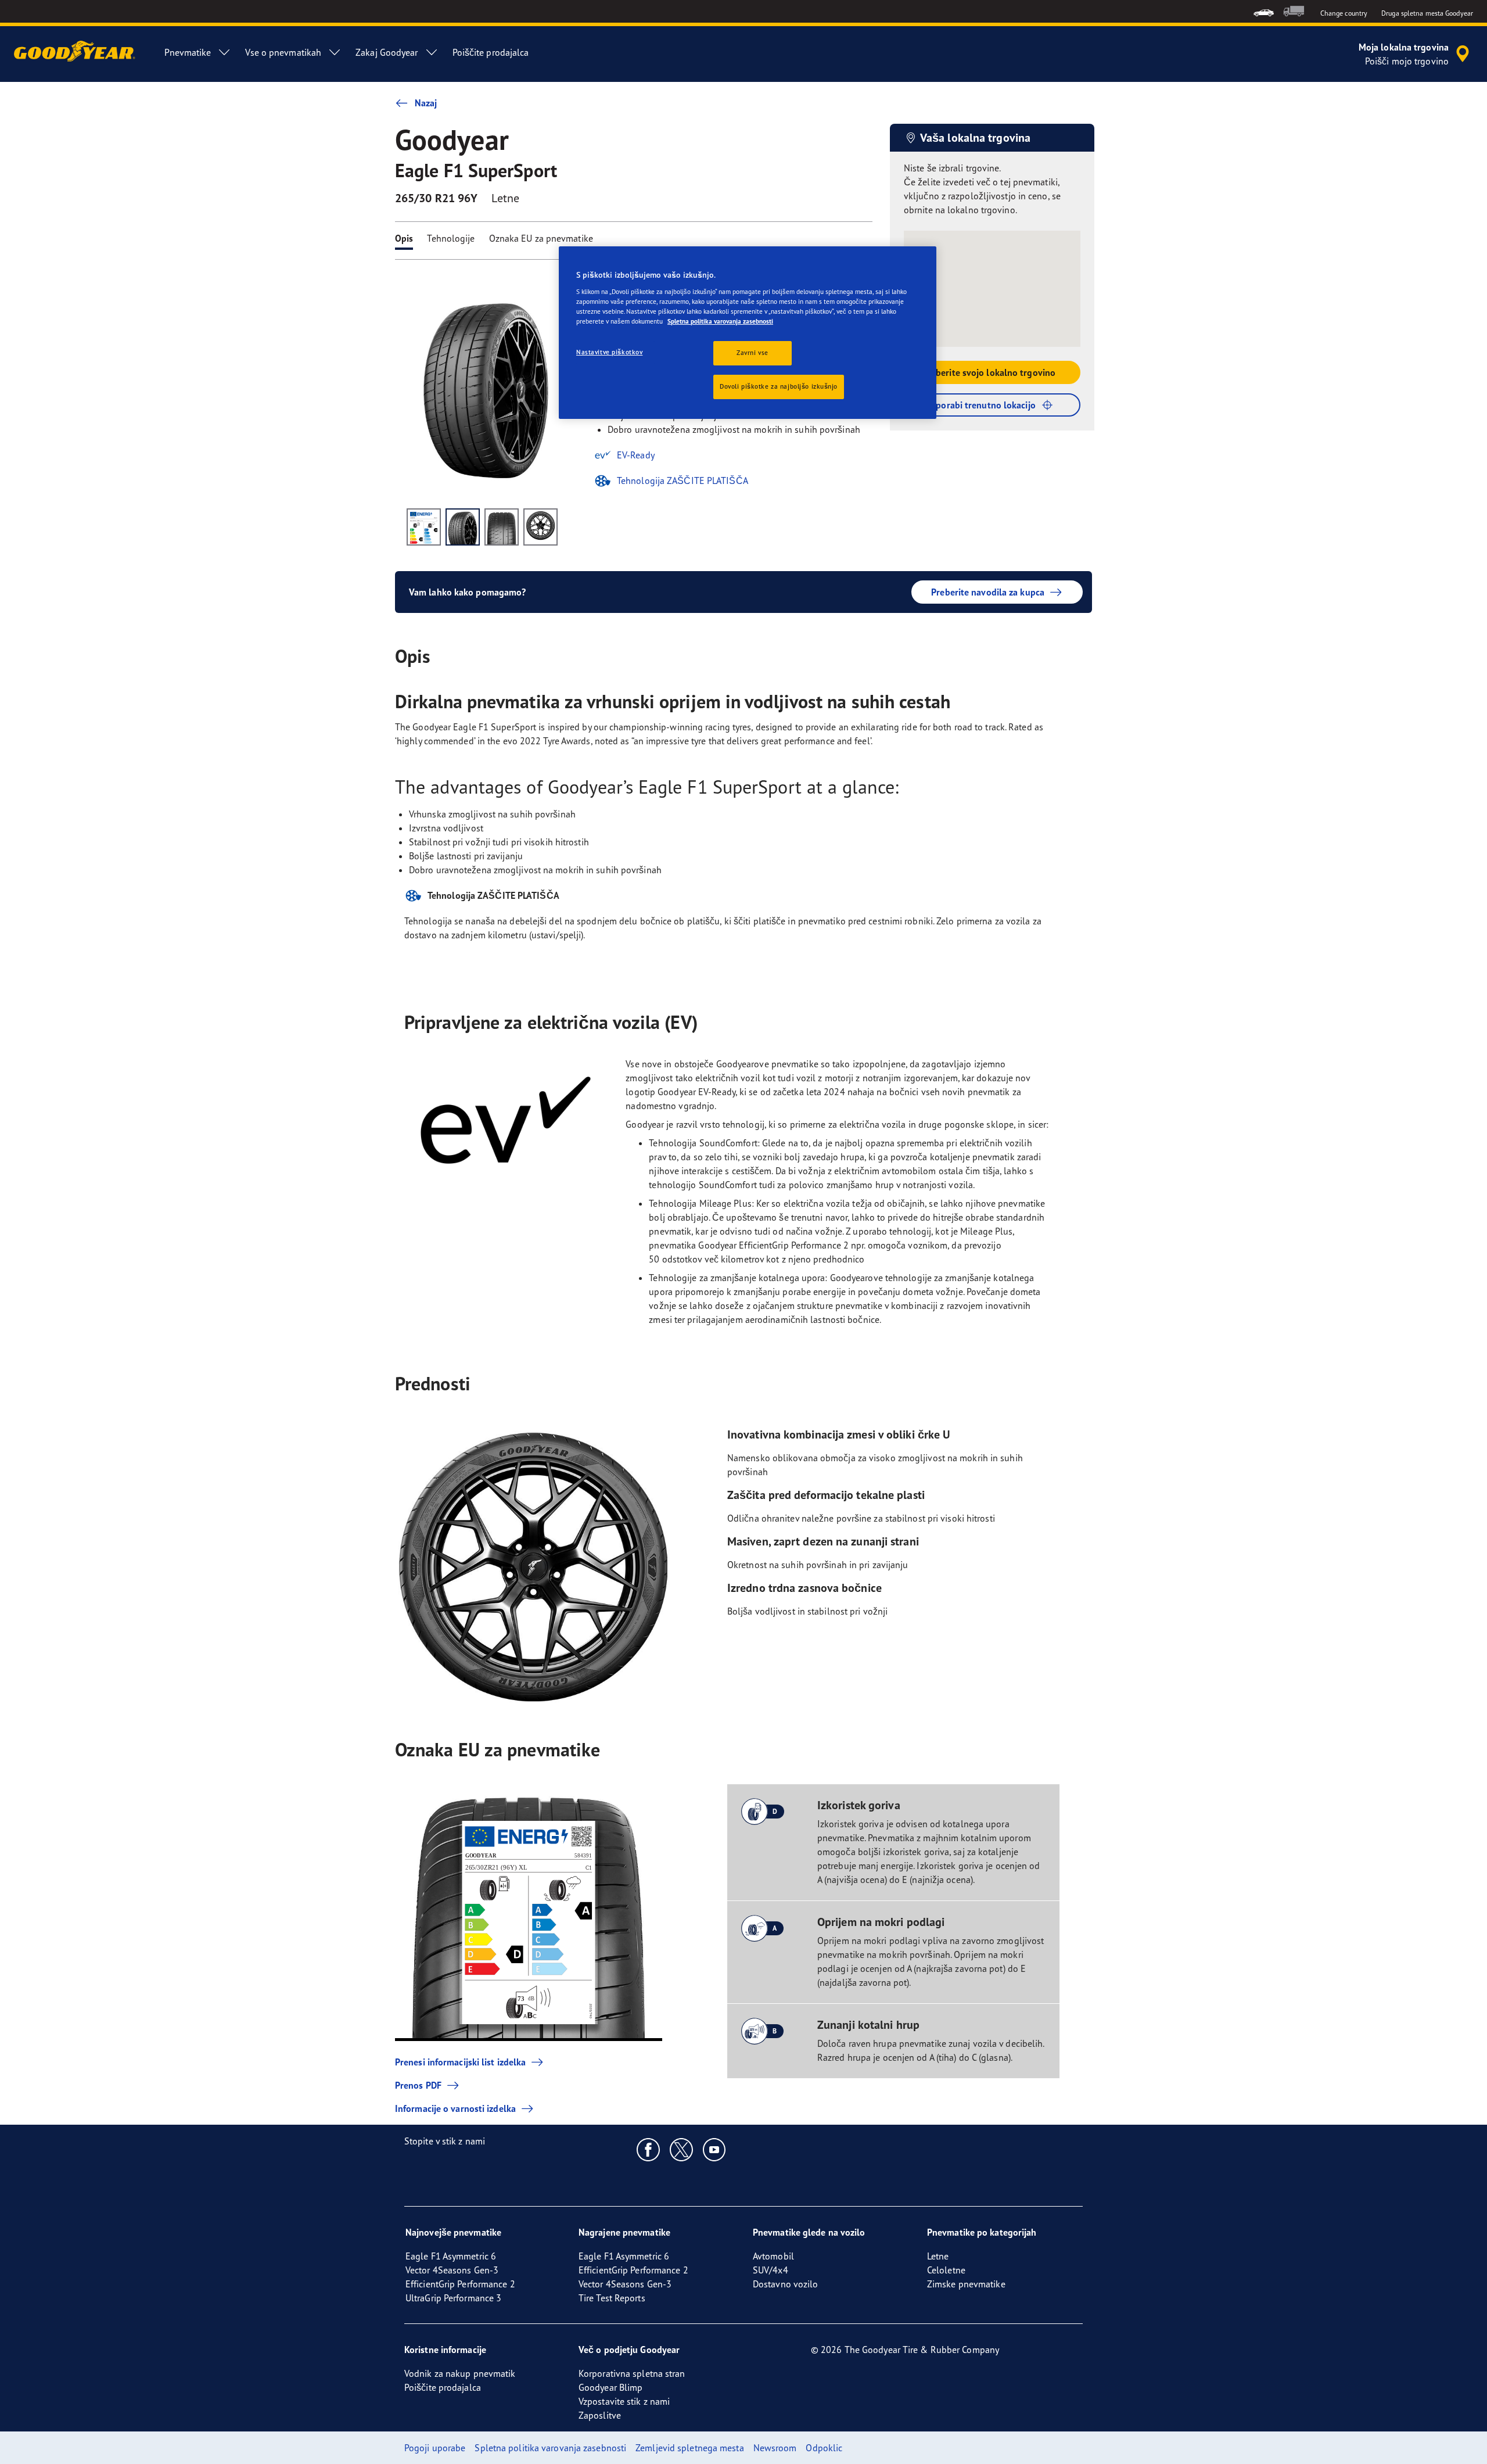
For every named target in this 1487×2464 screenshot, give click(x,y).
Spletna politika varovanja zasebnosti (720, 321)
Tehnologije (451, 238)
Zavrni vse (753, 353)
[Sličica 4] (540, 527)
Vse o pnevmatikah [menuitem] (283, 52)
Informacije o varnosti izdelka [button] (455, 2108)
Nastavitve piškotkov (609, 352)
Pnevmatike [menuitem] (188, 52)
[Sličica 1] (424, 527)
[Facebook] (649, 2149)
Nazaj (426, 103)
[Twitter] (682, 2149)
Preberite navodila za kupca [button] (988, 592)
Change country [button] (1344, 13)
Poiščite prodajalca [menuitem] (491, 52)
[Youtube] (715, 2149)
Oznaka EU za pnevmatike (541, 238)
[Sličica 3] (502, 527)
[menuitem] (1264, 11)
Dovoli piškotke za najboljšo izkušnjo (779, 386)
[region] (748, 333)
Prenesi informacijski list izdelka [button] (460, 2062)
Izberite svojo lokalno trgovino (992, 372)
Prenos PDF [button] (418, 2085)
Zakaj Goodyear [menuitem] (387, 52)
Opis (404, 238)
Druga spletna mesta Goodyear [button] (1427, 13)
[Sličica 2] (463, 527)
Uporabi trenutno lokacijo (983, 405)
